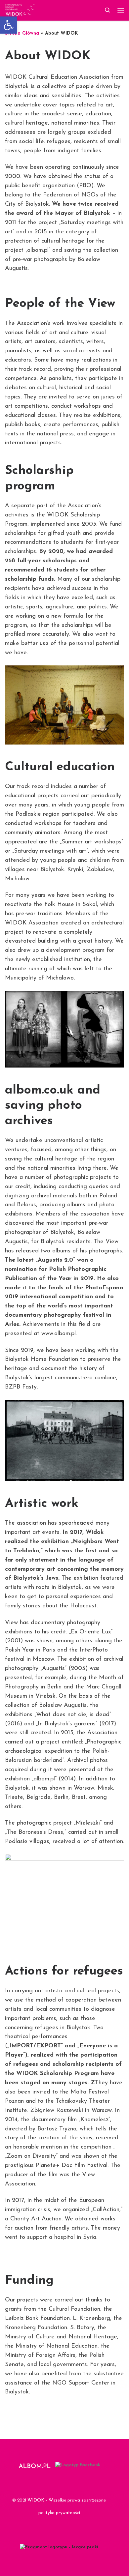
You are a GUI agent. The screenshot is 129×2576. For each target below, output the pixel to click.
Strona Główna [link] (22, 33)
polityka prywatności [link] (59, 2513)
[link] (9, 25)
